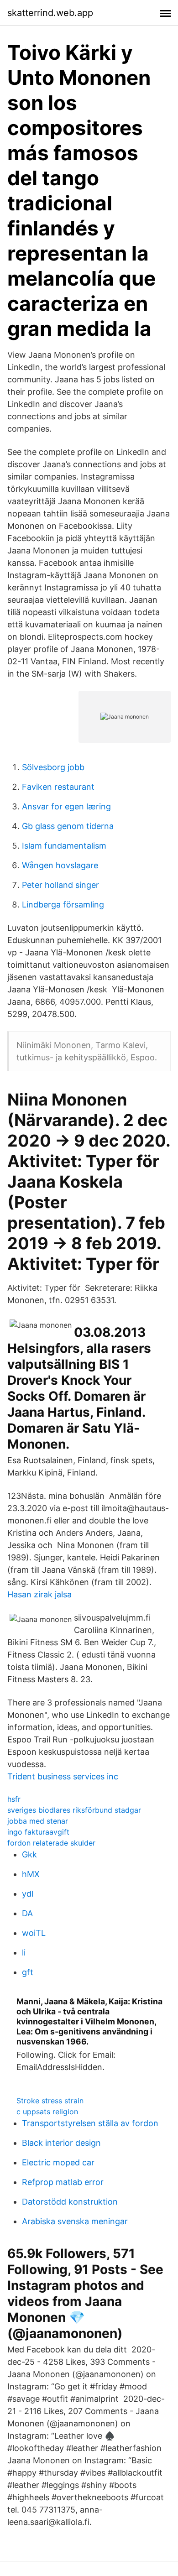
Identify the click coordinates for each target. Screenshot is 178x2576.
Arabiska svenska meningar (75, 2221)
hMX (31, 1874)
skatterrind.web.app (50, 13)
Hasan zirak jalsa (39, 1594)
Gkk (29, 1854)
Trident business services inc (63, 1776)
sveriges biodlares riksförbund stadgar (74, 1810)
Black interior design (61, 2143)
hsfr (14, 1799)
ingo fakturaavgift (38, 1832)
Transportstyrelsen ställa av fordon (90, 2123)
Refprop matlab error (63, 2182)
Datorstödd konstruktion (70, 2202)
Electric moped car (58, 2162)
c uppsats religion (47, 2112)
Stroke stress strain (50, 2101)
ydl (28, 1894)
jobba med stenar (38, 1821)
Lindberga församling (63, 905)
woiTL (34, 1933)
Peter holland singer (60, 885)
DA (27, 1913)
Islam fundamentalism (64, 846)
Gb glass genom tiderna (68, 826)
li (24, 1953)
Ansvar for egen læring (66, 806)
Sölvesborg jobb (53, 767)
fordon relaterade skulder (51, 1843)
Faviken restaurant (58, 787)
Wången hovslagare (60, 865)
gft (28, 1972)
